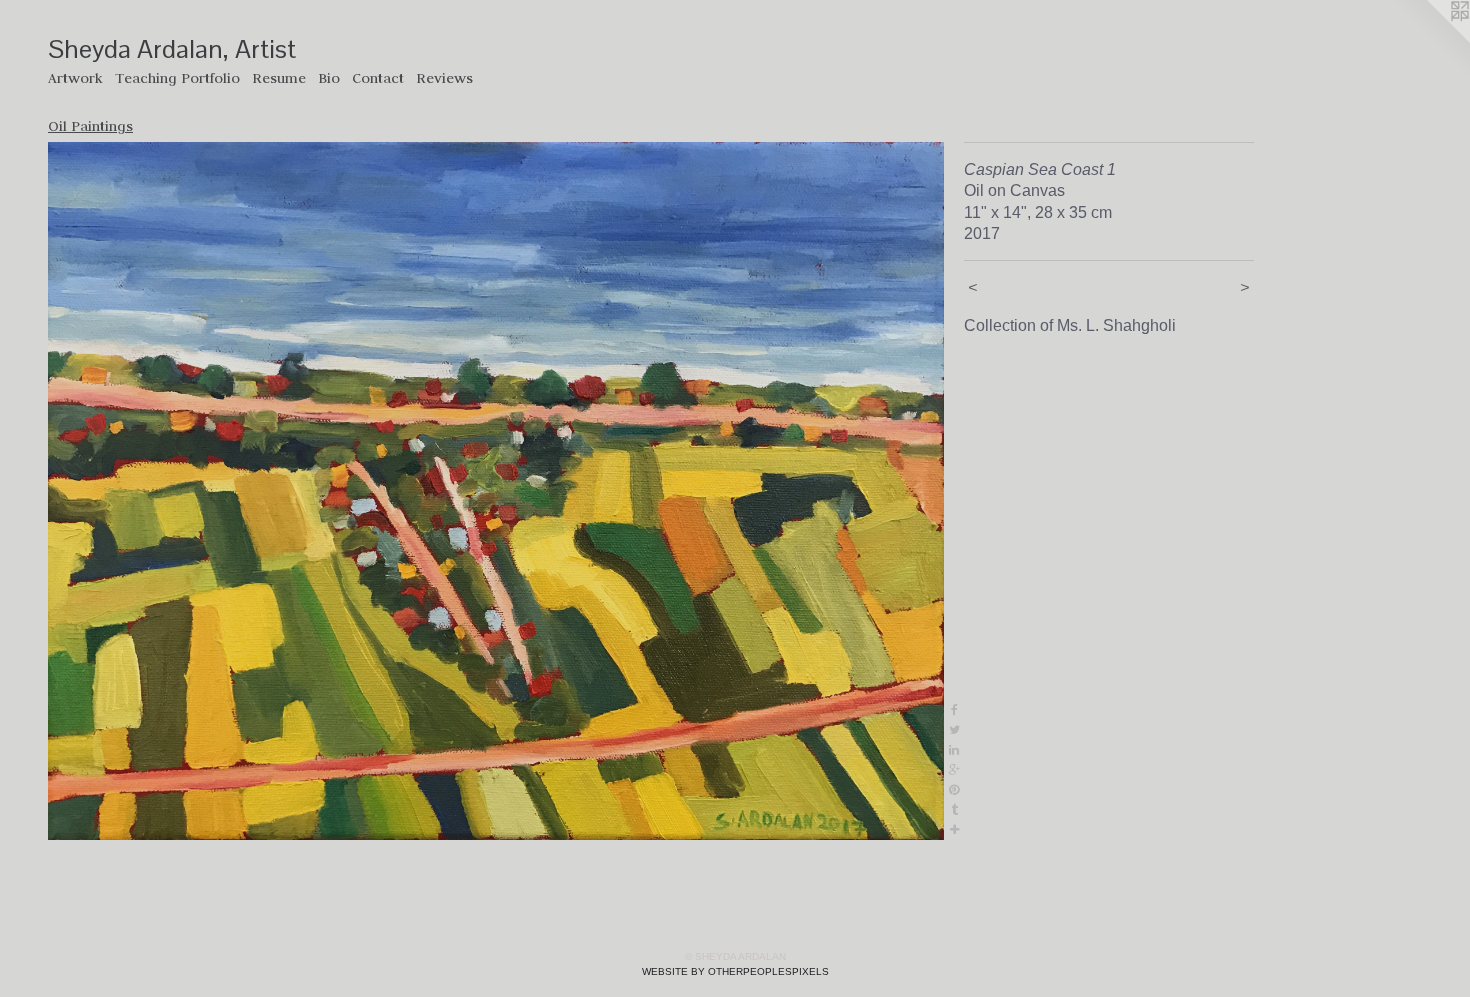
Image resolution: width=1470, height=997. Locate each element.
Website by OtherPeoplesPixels (735, 971)
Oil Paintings (90, 126)
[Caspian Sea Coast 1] (496, 491)
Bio (329, 78)
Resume (279, 78)
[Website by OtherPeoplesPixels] (1430, 40)
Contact (378, 78)
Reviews (444, 78)
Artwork (75, 78)
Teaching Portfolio (177, 78)
